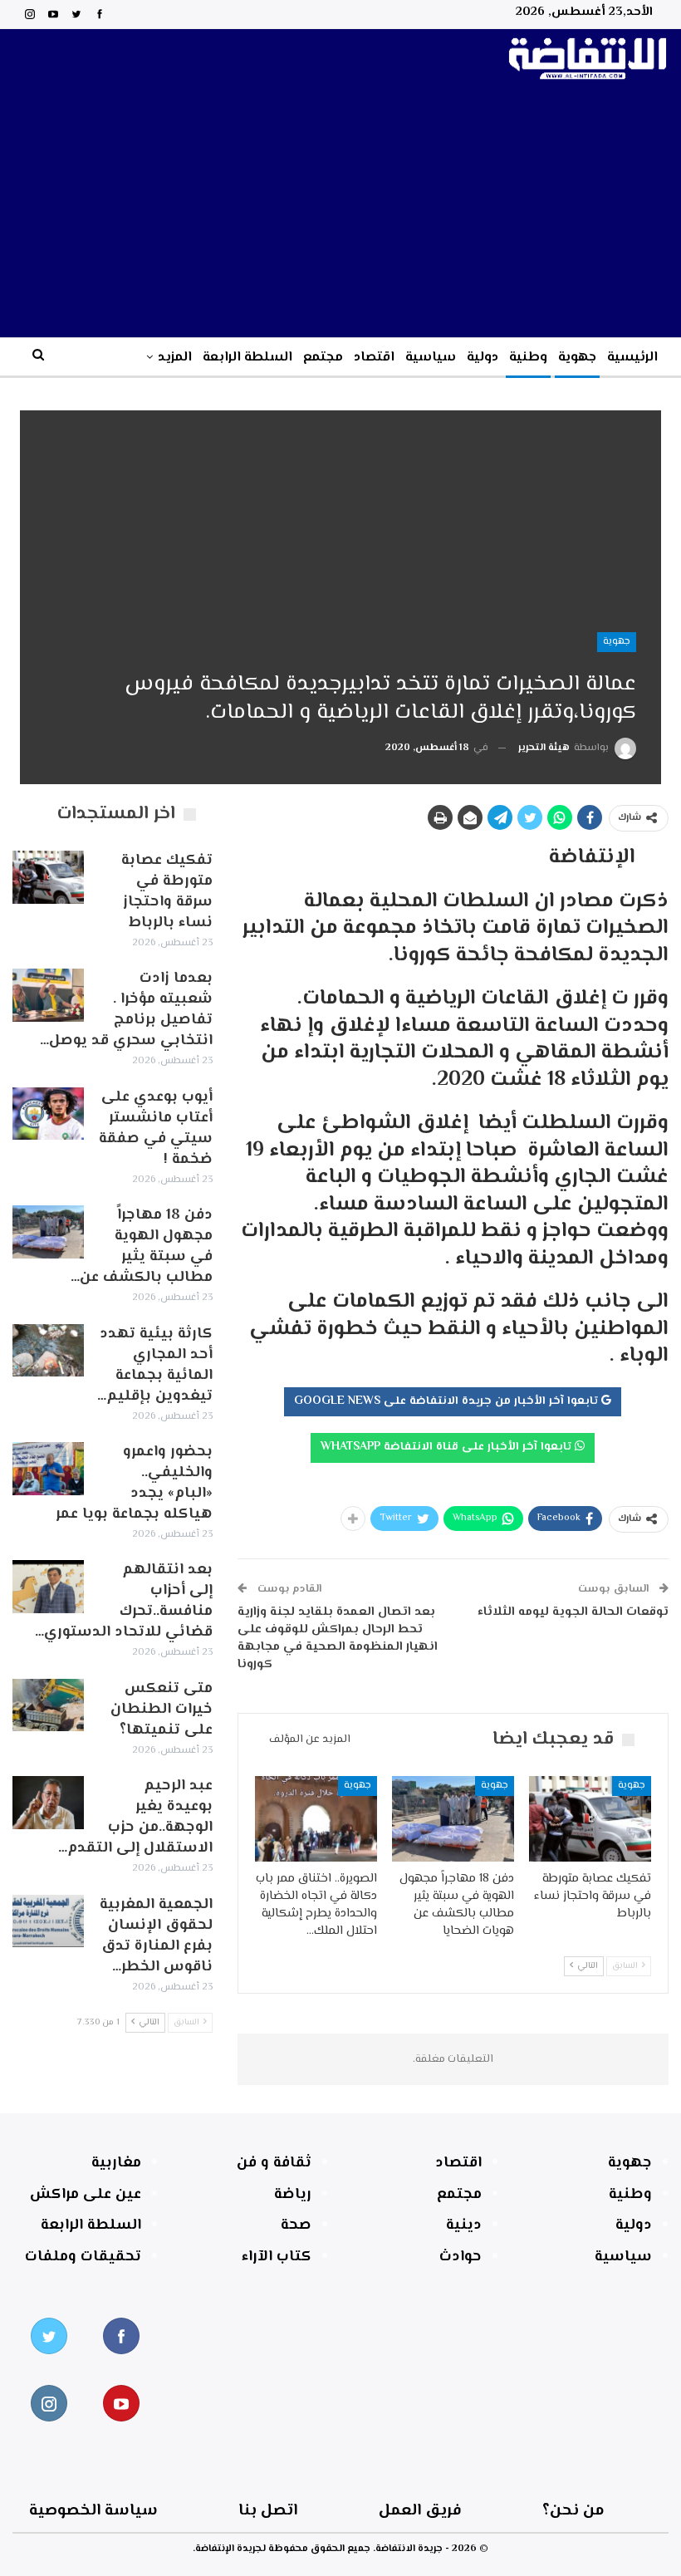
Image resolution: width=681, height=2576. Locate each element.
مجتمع (323, 358)
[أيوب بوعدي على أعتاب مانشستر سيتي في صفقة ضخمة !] (48, 1114)
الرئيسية (632, 358)
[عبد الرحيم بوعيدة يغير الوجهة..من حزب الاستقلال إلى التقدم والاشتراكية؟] (48, 1803)
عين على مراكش (86, 2195)
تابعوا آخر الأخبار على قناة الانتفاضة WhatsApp (448, 1447)
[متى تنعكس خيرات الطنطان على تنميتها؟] (48, 1705)
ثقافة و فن (274, 2163)
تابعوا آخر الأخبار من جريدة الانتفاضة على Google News (448, 1401)
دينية (464, 2225)
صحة (296, 2225)
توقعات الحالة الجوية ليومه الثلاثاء (573, 1612)
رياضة (293, 2195)
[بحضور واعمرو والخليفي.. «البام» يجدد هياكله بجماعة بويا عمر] (48, 1469)
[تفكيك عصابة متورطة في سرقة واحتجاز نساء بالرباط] (590, 1819)
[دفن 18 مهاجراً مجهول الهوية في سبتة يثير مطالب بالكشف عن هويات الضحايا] (453, 1819)
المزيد (175, 358)
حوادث (461, 2257)
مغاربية (116, 2163)
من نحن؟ (573, 2511)
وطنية (528, 358)
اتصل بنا (268, 2511)
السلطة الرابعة (247, 358)
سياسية (431, 358)
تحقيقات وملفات (83, 2257)
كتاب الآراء (277, 2257)
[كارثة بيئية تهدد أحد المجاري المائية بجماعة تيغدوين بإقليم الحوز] (48, 1351)
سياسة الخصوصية (93, 2511)
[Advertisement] (340, 213)
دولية (483, 358)
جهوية (577, 358)
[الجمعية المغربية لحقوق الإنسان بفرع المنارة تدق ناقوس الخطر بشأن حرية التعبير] (48, 1921)
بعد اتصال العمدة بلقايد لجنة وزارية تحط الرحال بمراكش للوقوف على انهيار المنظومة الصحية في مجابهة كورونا (338, 1638)
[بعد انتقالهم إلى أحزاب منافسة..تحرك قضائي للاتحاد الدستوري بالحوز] (48, 1587)
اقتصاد (374, 358)
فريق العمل (420, 2511)
